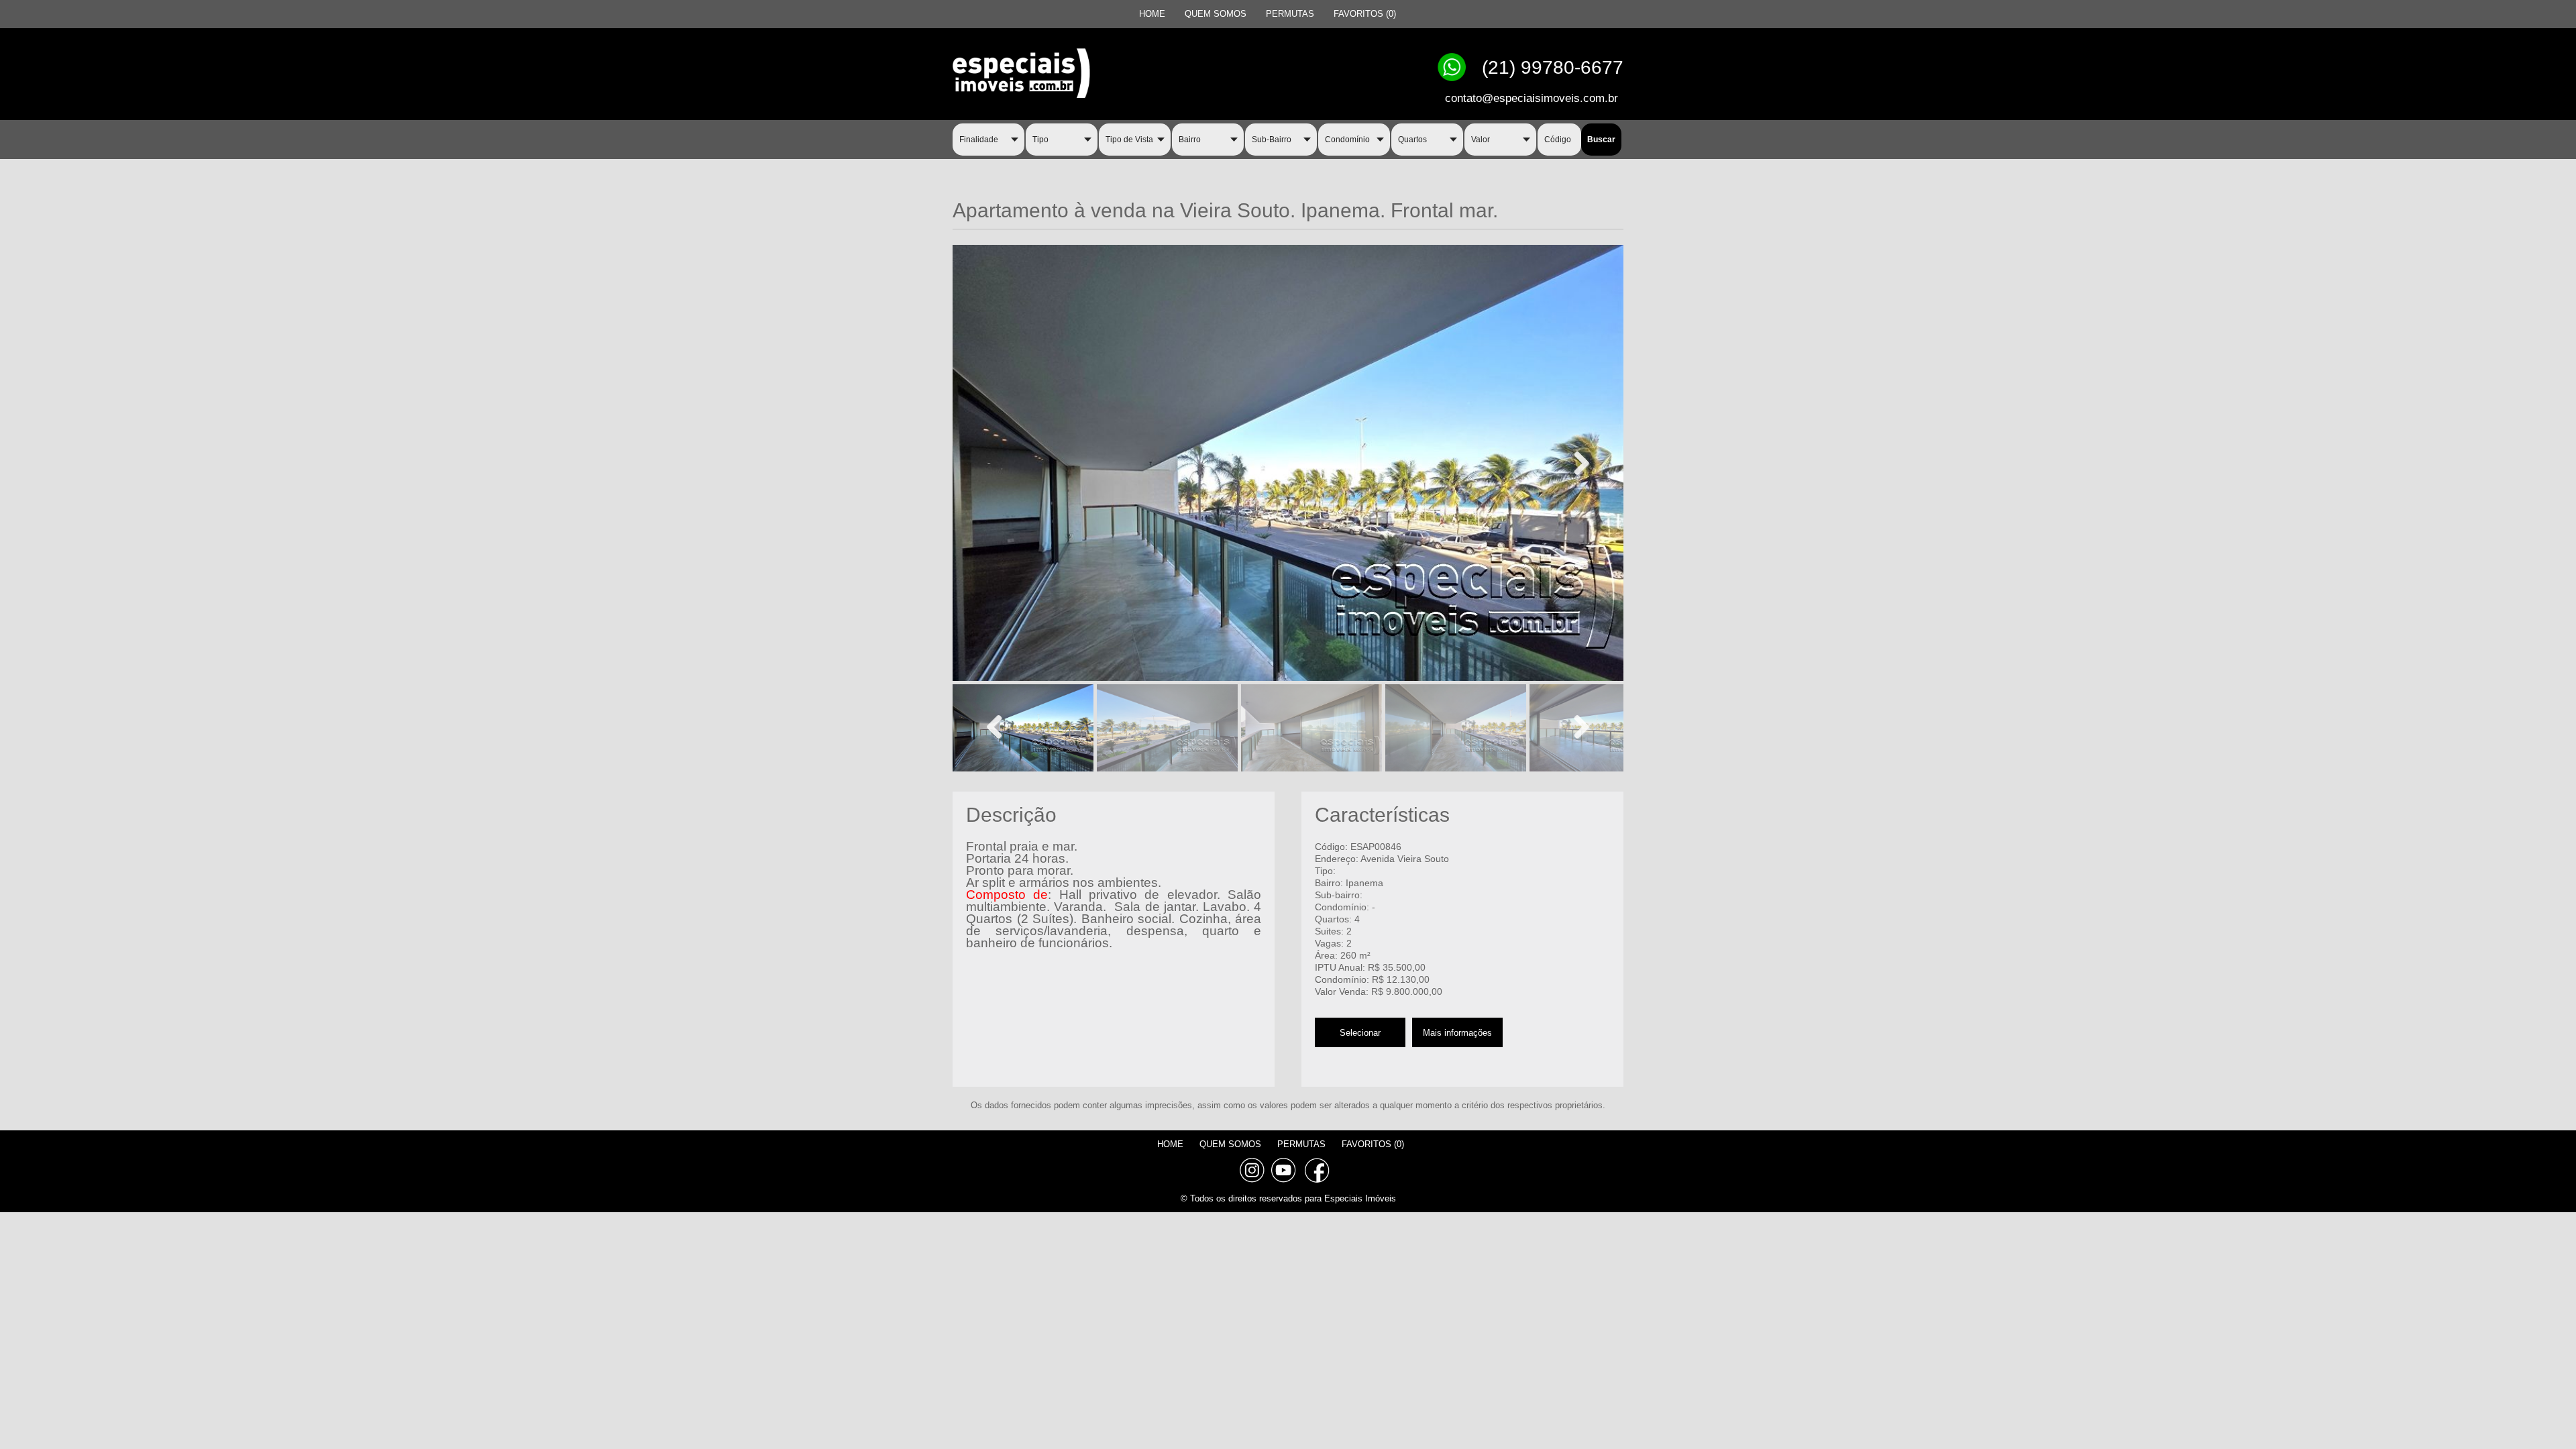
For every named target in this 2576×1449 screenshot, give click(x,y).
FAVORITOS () (1365, 14)
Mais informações (1457, 1033)
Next (1576, 463)
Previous (1000, 727)
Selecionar (1360, 1033)
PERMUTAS (1290, 14)
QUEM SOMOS (1216, 14)
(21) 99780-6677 (1553, 67)
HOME (1152, 14)
